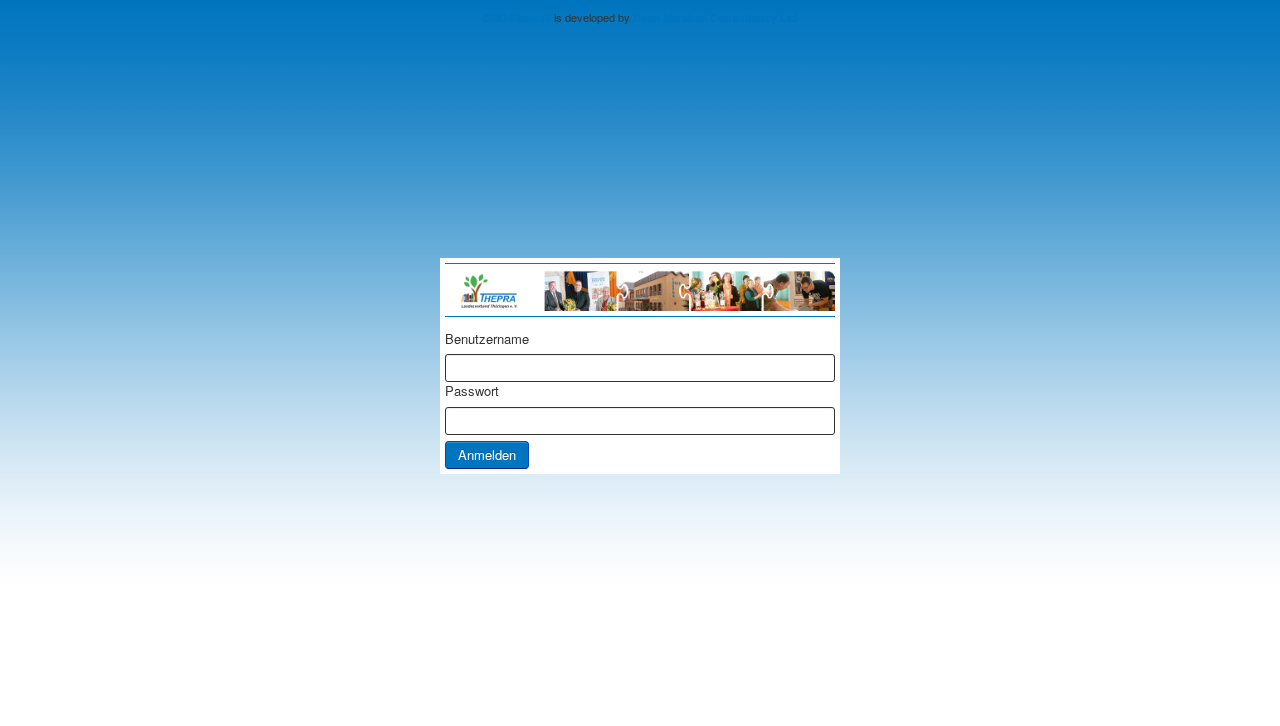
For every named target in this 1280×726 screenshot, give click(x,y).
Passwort (472, 391)
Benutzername (487, 339)
